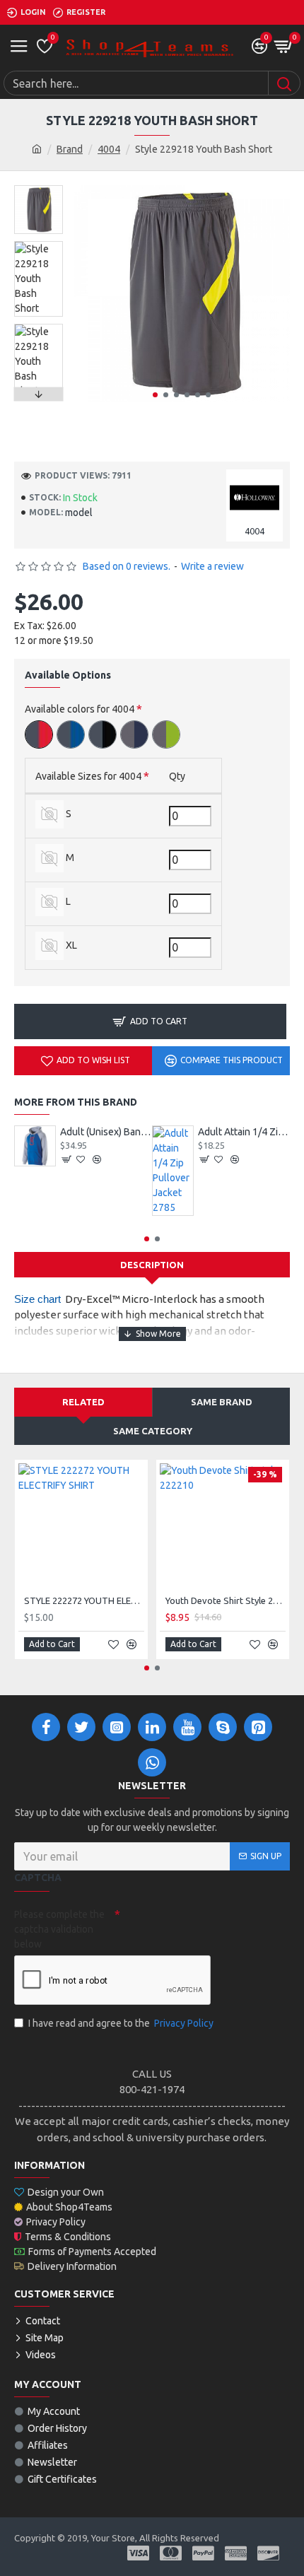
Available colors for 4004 (80, 709)
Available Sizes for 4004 (88, 776)
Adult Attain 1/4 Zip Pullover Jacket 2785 (244, 1132)
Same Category (153, 1431)
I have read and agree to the (121, 2023)
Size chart (37, 1299)
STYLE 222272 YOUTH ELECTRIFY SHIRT (84, 1600)
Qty (177, 776)
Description (152, 1265)
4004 (109, 149)
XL (70, 945)
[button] (155, 395)
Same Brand (222, 1402)
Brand (70, 149)
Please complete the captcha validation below (59, 1929)
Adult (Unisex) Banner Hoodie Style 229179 (106, 1132)
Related (83, 1402)
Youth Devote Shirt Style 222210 (226, 1600)
